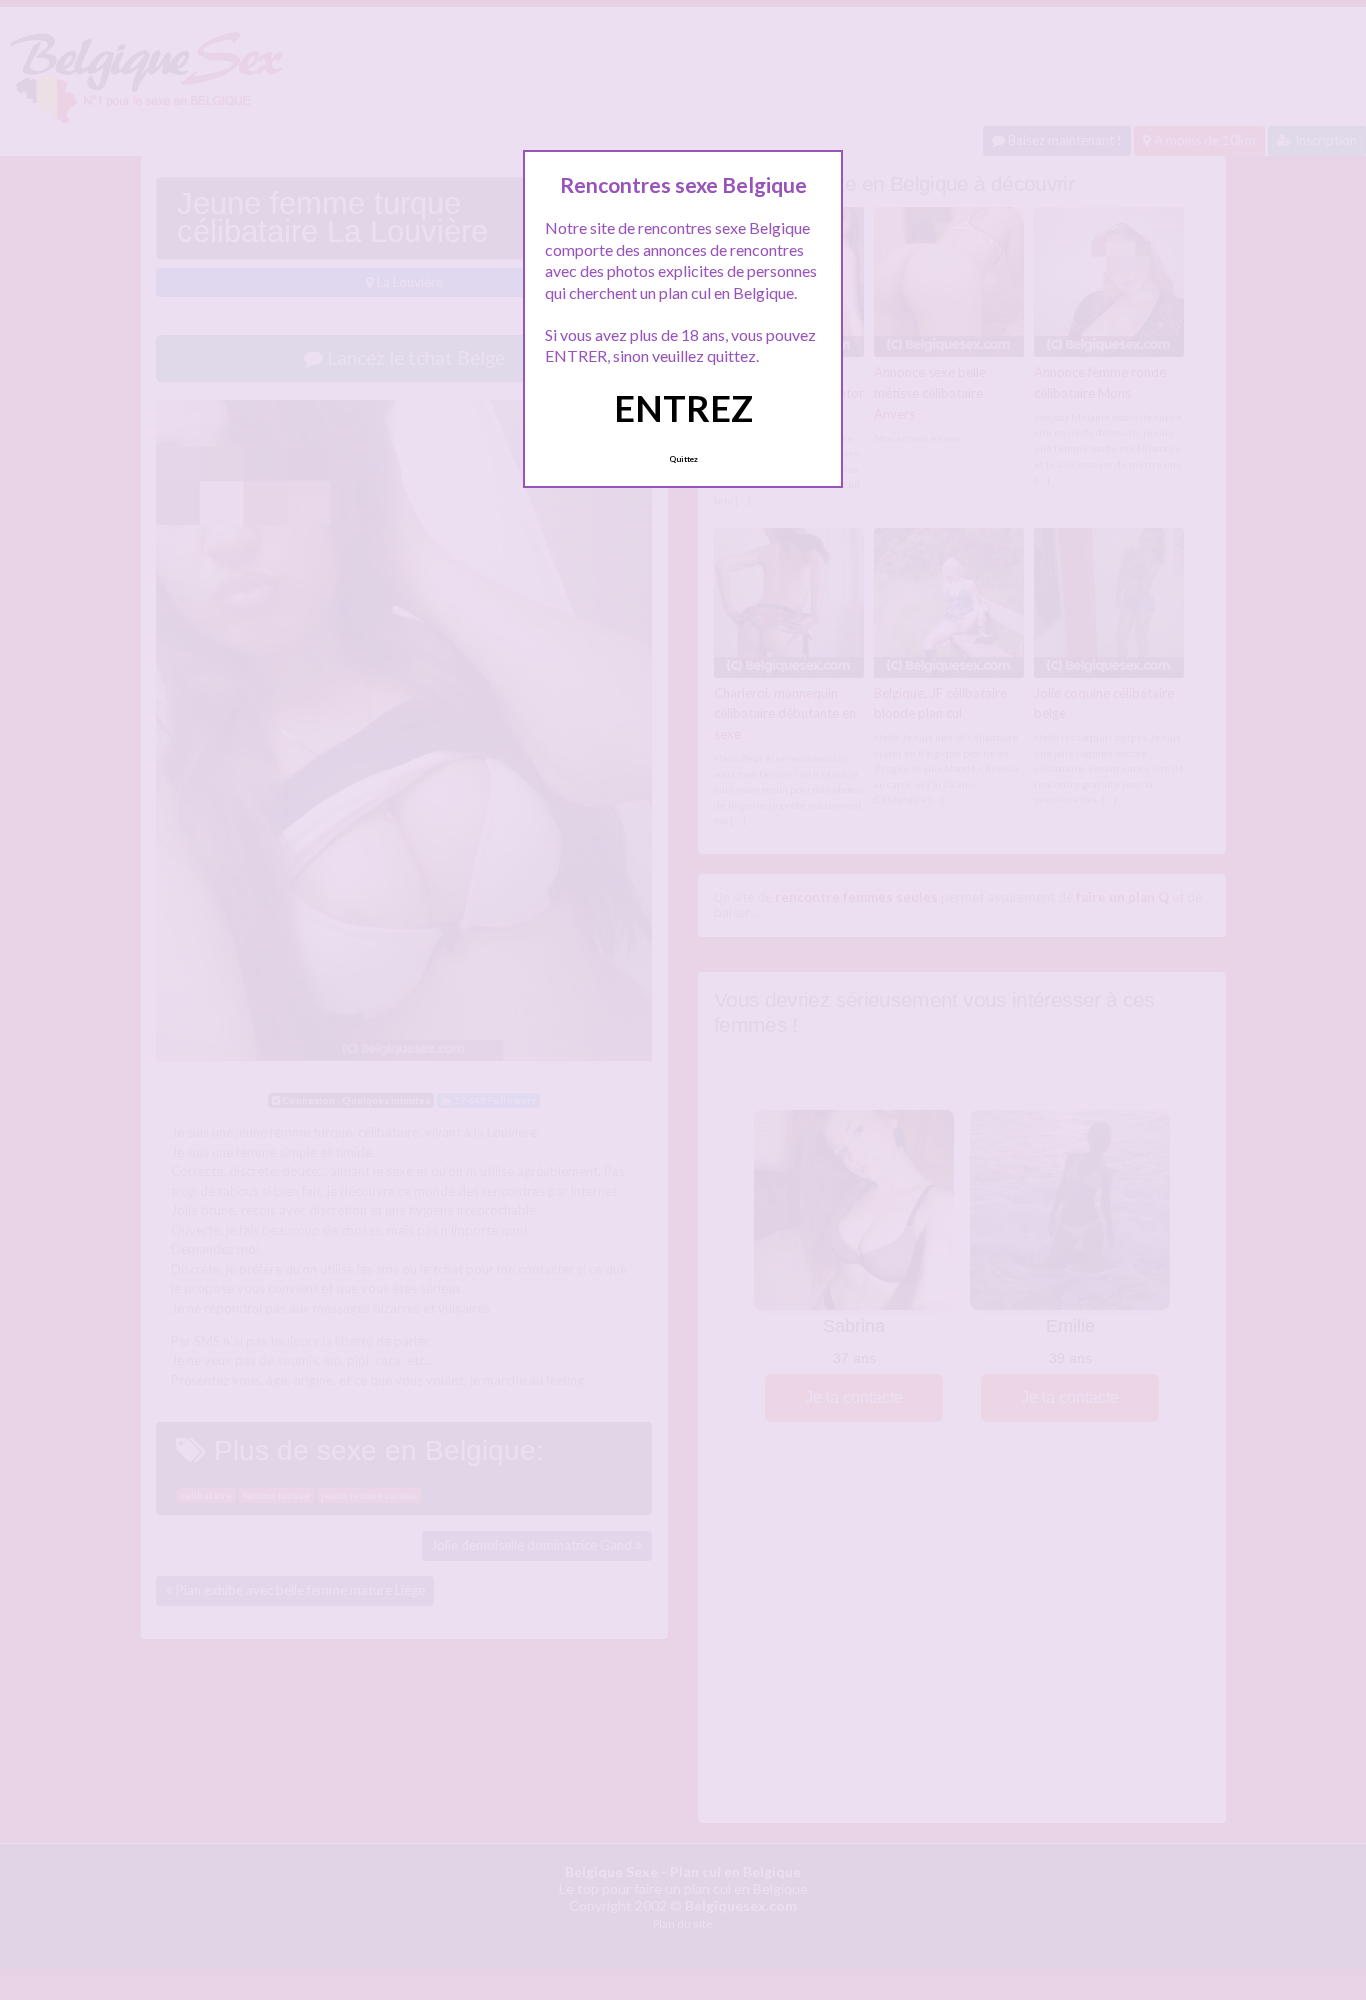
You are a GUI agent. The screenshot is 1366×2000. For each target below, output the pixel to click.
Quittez (683, 459)
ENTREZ (683, 408)
